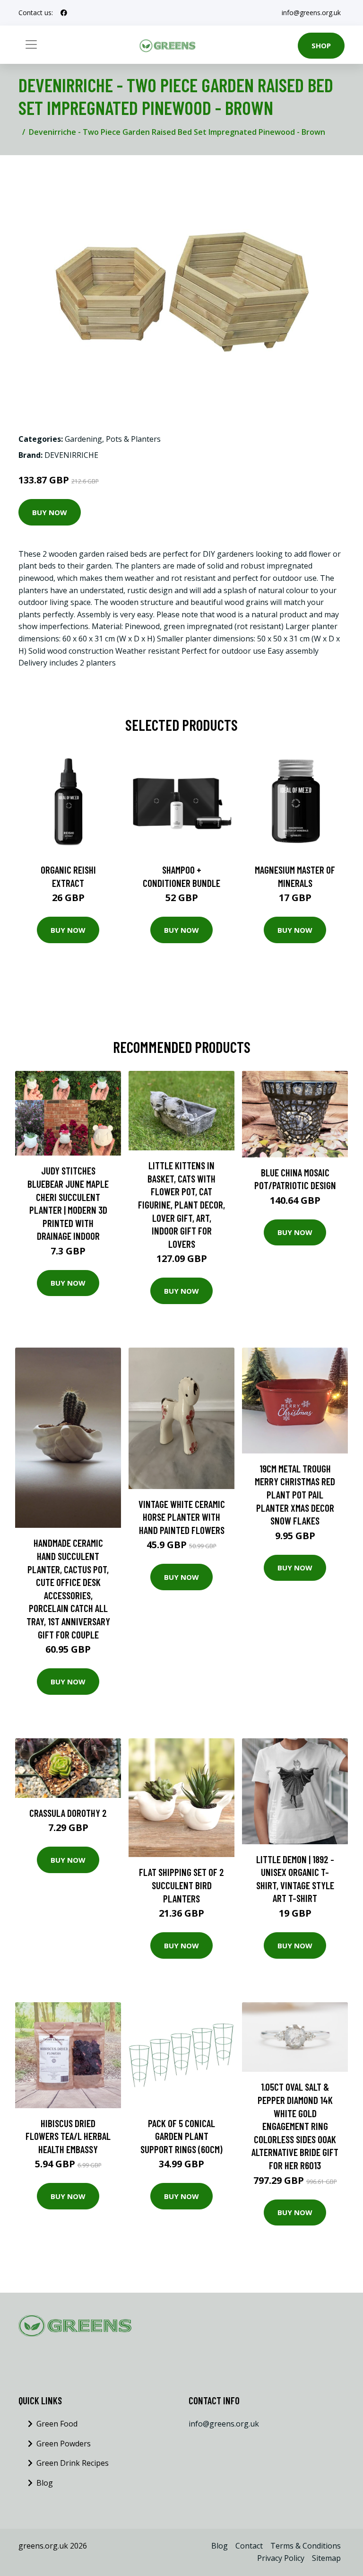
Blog (45, 2483)
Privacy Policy (281, 2558)
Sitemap (326, 2558)
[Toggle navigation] (31, 44)
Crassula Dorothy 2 (68, 1813)
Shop (321, 45)
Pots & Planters (133, 439)
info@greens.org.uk (311, 13)
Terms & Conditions (306, 2546)
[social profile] (64, 13)
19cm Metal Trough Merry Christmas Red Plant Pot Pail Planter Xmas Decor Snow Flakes (295, 1494)
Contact (249, 2546)
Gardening (83, 439)
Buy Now (50, 512)
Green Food (57, 2424)
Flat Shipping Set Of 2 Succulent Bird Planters (181, 1885)
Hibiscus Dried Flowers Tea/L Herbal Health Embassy (68, 2136)
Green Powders (64, 2444)
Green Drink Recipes (73, 2463)
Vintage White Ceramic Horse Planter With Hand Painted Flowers (182, 1517)
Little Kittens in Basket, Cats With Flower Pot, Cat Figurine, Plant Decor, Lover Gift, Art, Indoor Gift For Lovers (181, 1205)
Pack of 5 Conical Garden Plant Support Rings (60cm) (181, 2136)
